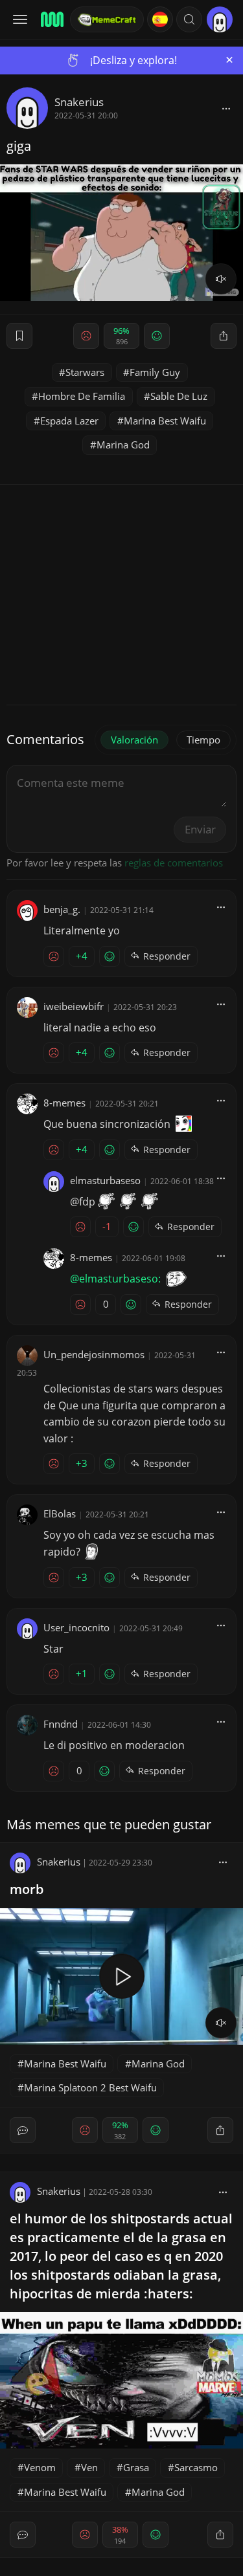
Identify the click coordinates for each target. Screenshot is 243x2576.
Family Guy (155, 372)
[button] (189, 19)
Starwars (85, 372)
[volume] (221, 279)
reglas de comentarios (174, 863)
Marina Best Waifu (165, 421)
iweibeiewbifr (74, 1006)
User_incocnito (76, 1627)
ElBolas (60, 1514)
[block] (226, 108)
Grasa (136, 2467)
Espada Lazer (69, 421)
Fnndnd (61, 1724)
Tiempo (203, 740)
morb (27, 1889)
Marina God (123, 445)
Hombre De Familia (82, 396)
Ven (89, 2467)
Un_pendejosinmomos (94, 1354)
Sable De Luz (179, 396)
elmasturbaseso (105, 1180)
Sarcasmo (196, 2467)
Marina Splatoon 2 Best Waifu (90, 2087)
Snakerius (79, 102)
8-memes (64, 1103)
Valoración (134, 740)
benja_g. (62, 909)
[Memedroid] (51, 19)
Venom (40, 2467)
